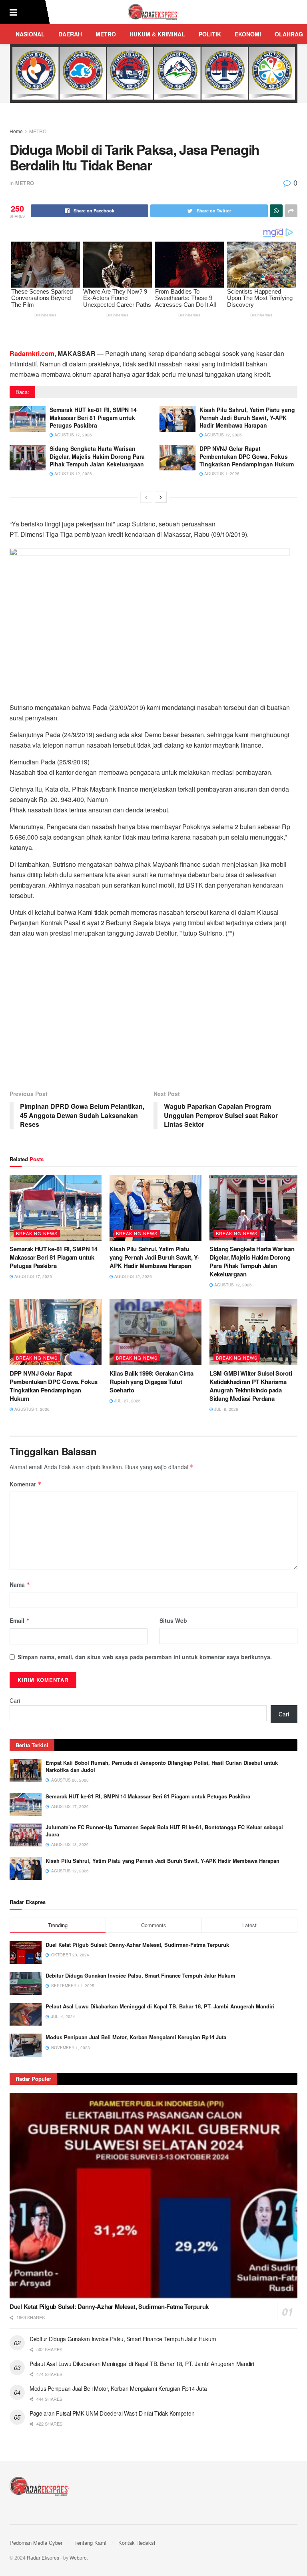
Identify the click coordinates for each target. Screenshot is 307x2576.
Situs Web (173, 1620)
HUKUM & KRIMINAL (157, 34)
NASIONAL (30, 34)
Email (20, 1620)
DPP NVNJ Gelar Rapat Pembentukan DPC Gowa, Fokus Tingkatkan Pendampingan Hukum (247, 456)
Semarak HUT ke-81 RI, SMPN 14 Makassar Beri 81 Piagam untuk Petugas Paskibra (93, 417)
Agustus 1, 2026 (221, 474)
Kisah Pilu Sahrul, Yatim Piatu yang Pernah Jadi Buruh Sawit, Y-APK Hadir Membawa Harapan (247, 417)
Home (16, 131)
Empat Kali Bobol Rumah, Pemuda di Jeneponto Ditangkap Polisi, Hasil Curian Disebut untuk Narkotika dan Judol (162, 1766)
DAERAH (70, 34)
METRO (106, 34)
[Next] (161, 497)
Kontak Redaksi (137, 2543)
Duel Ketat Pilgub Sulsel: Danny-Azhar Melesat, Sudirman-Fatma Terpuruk (137, 1945)
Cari (15, 1700)
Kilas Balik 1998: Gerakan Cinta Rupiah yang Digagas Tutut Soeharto (152, 1382)
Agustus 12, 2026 (222, 435)
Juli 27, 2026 (127, 1401)
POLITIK (210, 34)
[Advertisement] (153, 1013)
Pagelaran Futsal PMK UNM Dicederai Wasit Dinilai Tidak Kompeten (112, 2413)
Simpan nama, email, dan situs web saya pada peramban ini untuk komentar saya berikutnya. (145, 1657)
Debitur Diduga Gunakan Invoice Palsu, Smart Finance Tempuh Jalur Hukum (141, 1975)
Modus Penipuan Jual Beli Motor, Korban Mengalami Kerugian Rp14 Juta (136, 2037)
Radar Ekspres (43, 2557)
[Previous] (146, 497)
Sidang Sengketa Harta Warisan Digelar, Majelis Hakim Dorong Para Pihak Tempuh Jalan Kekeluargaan (97, 456)
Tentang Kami (90, 2543)
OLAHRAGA (291, 34)
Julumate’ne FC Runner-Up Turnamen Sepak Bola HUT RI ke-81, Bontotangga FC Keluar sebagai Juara (164, 1831)
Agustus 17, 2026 (73, 435)
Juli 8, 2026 (226, 1409)
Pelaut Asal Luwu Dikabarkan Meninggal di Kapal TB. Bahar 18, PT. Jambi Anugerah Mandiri (160, 2006)
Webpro (78, 2557)
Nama (20, 1584)
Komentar (26, 1484)
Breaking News (37, 1233)
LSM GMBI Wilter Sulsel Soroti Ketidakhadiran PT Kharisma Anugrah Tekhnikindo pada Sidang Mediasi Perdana (251, 1386)
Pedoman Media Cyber (36, 2543)
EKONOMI (248, 34)
